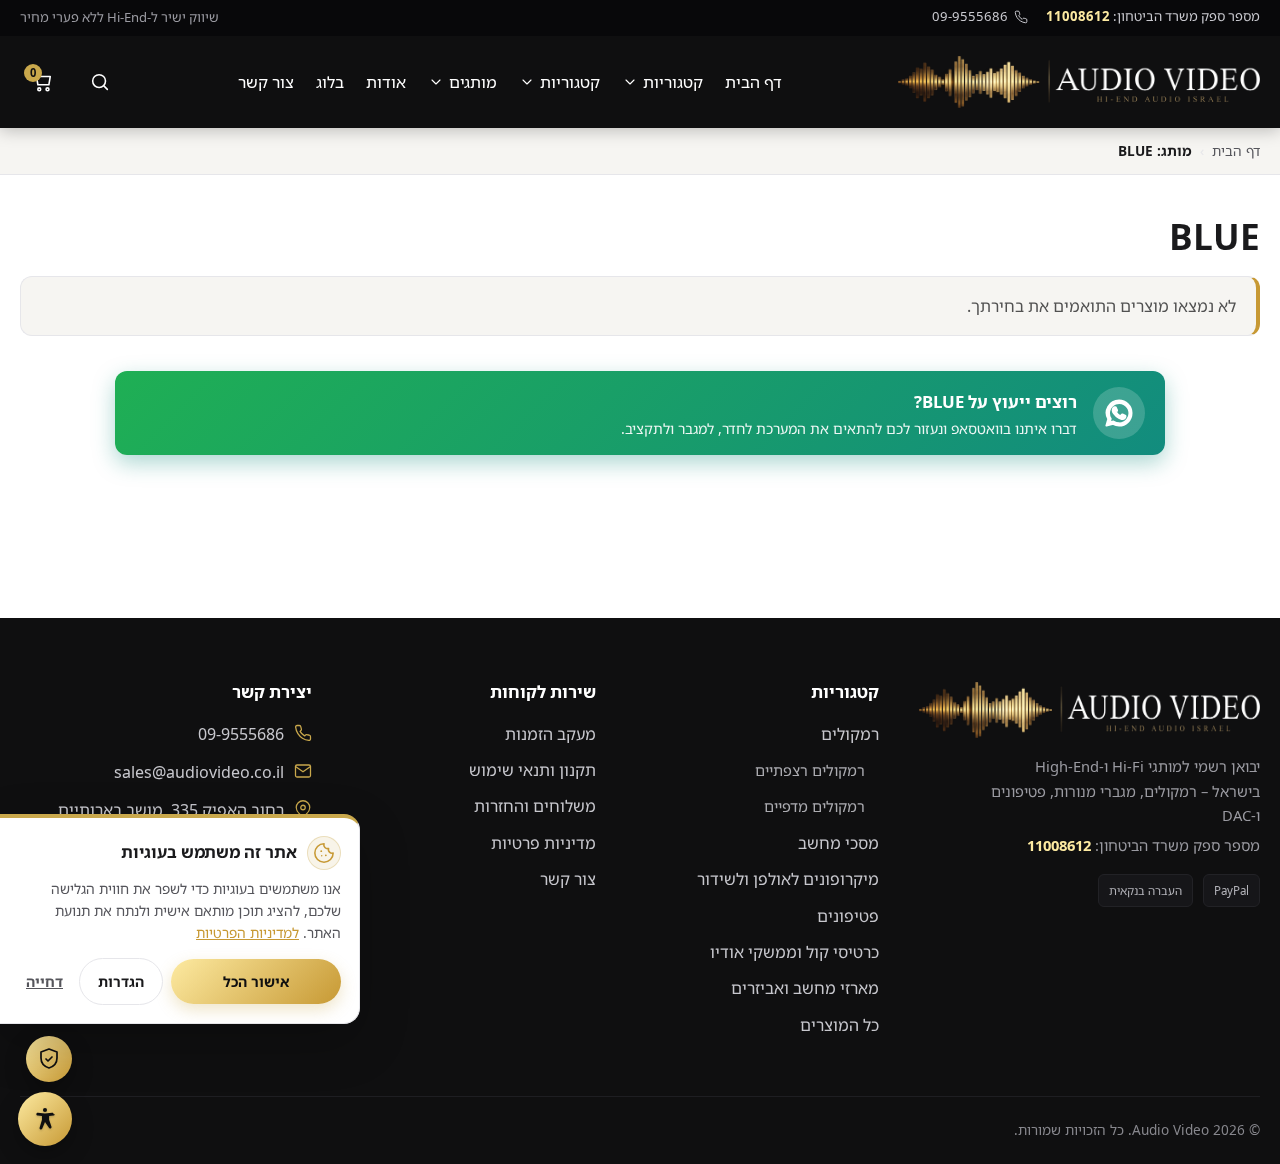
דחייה (44, 981)
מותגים (473, 82)
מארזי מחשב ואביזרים (805, 988)
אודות (386, 82)
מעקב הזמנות (550, 734)
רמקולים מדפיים (814, 806)
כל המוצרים (839, 1025)
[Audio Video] (1079, 82)
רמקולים (850, 734)
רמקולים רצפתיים (810, 770)
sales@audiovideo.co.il (199, 772)
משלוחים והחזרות (535, 806)
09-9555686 (970, 16)
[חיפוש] (100, 82)
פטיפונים (848, 916)
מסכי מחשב (838, 843)
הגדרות (121, 981)
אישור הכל (256, 981)
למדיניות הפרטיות (247, 932)
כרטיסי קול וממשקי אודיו (794, 952)
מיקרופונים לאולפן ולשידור (788, 879)
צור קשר (266, 82)
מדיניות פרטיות (543, 843)
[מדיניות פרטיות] (49, 1059)
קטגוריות (673, 82)
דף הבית (753, 82)
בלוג (330, 82)
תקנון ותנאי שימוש (532, 770)
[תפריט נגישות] (45, 1119)
